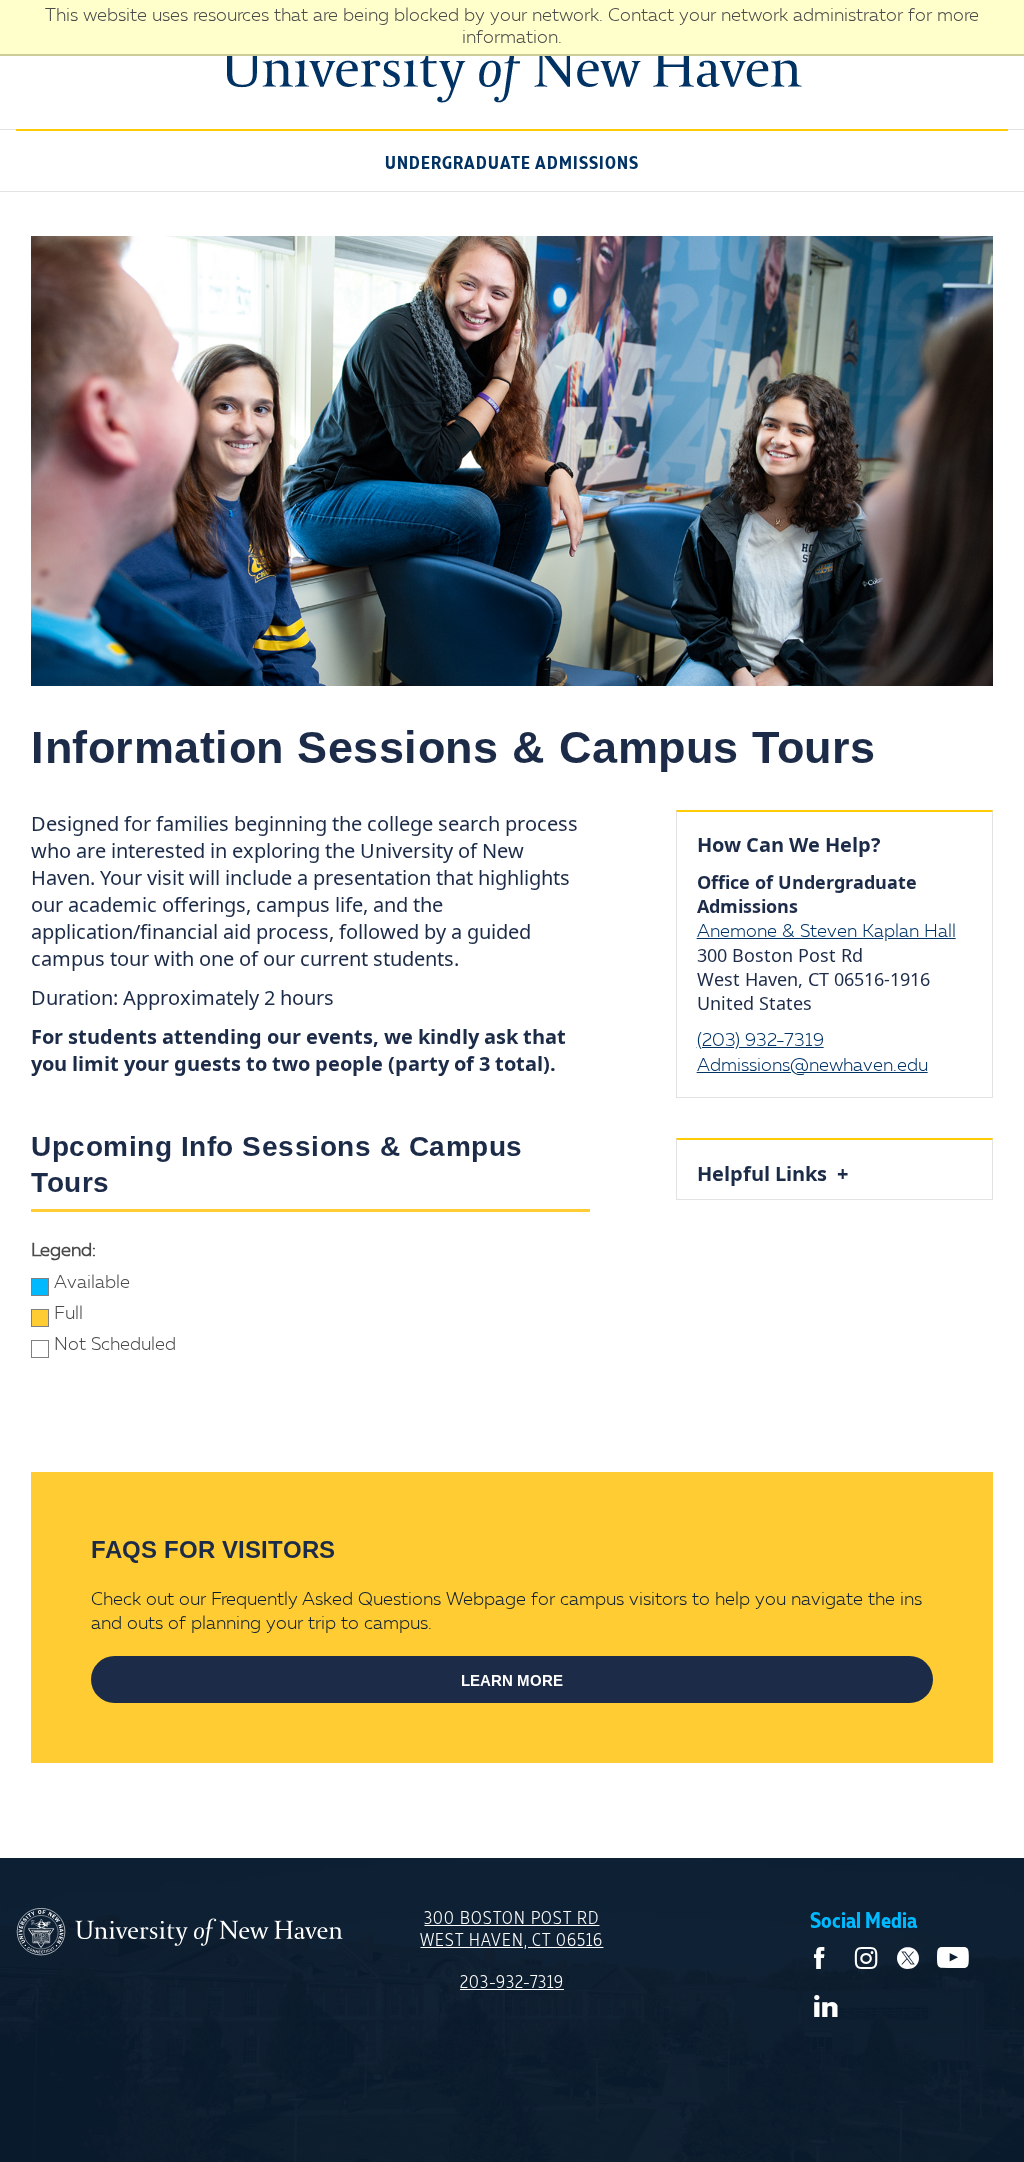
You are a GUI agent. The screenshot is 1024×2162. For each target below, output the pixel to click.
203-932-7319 (512, 1983)
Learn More (512, 1680)
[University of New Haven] (179, 1932)
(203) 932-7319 (760, 1041)
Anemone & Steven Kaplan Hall (826, 932)
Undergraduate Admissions (512, 164)
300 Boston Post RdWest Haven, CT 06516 (511, 1930)
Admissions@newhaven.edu (812, 1066)
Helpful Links (767, 1173)
